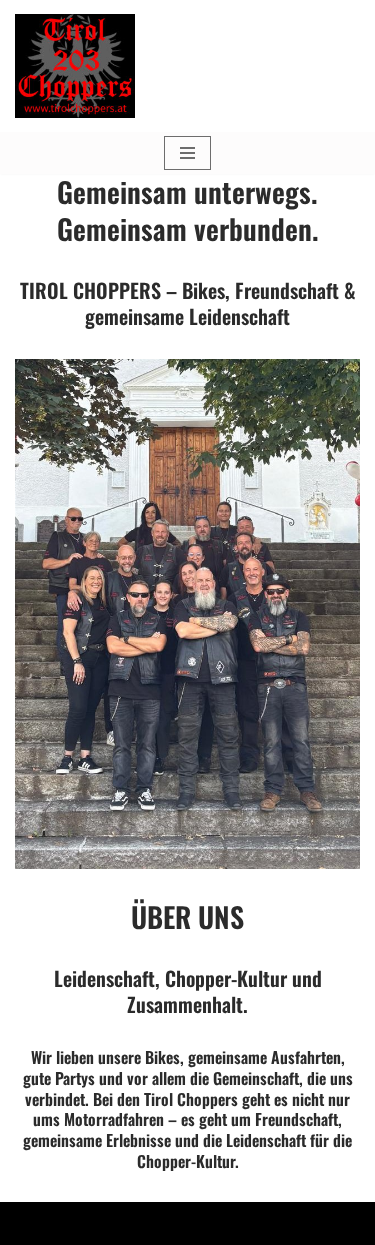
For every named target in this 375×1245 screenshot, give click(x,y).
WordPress (268, 1223)
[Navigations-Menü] (187, 153)
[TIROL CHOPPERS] (75, 66)
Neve (87, 1223)
